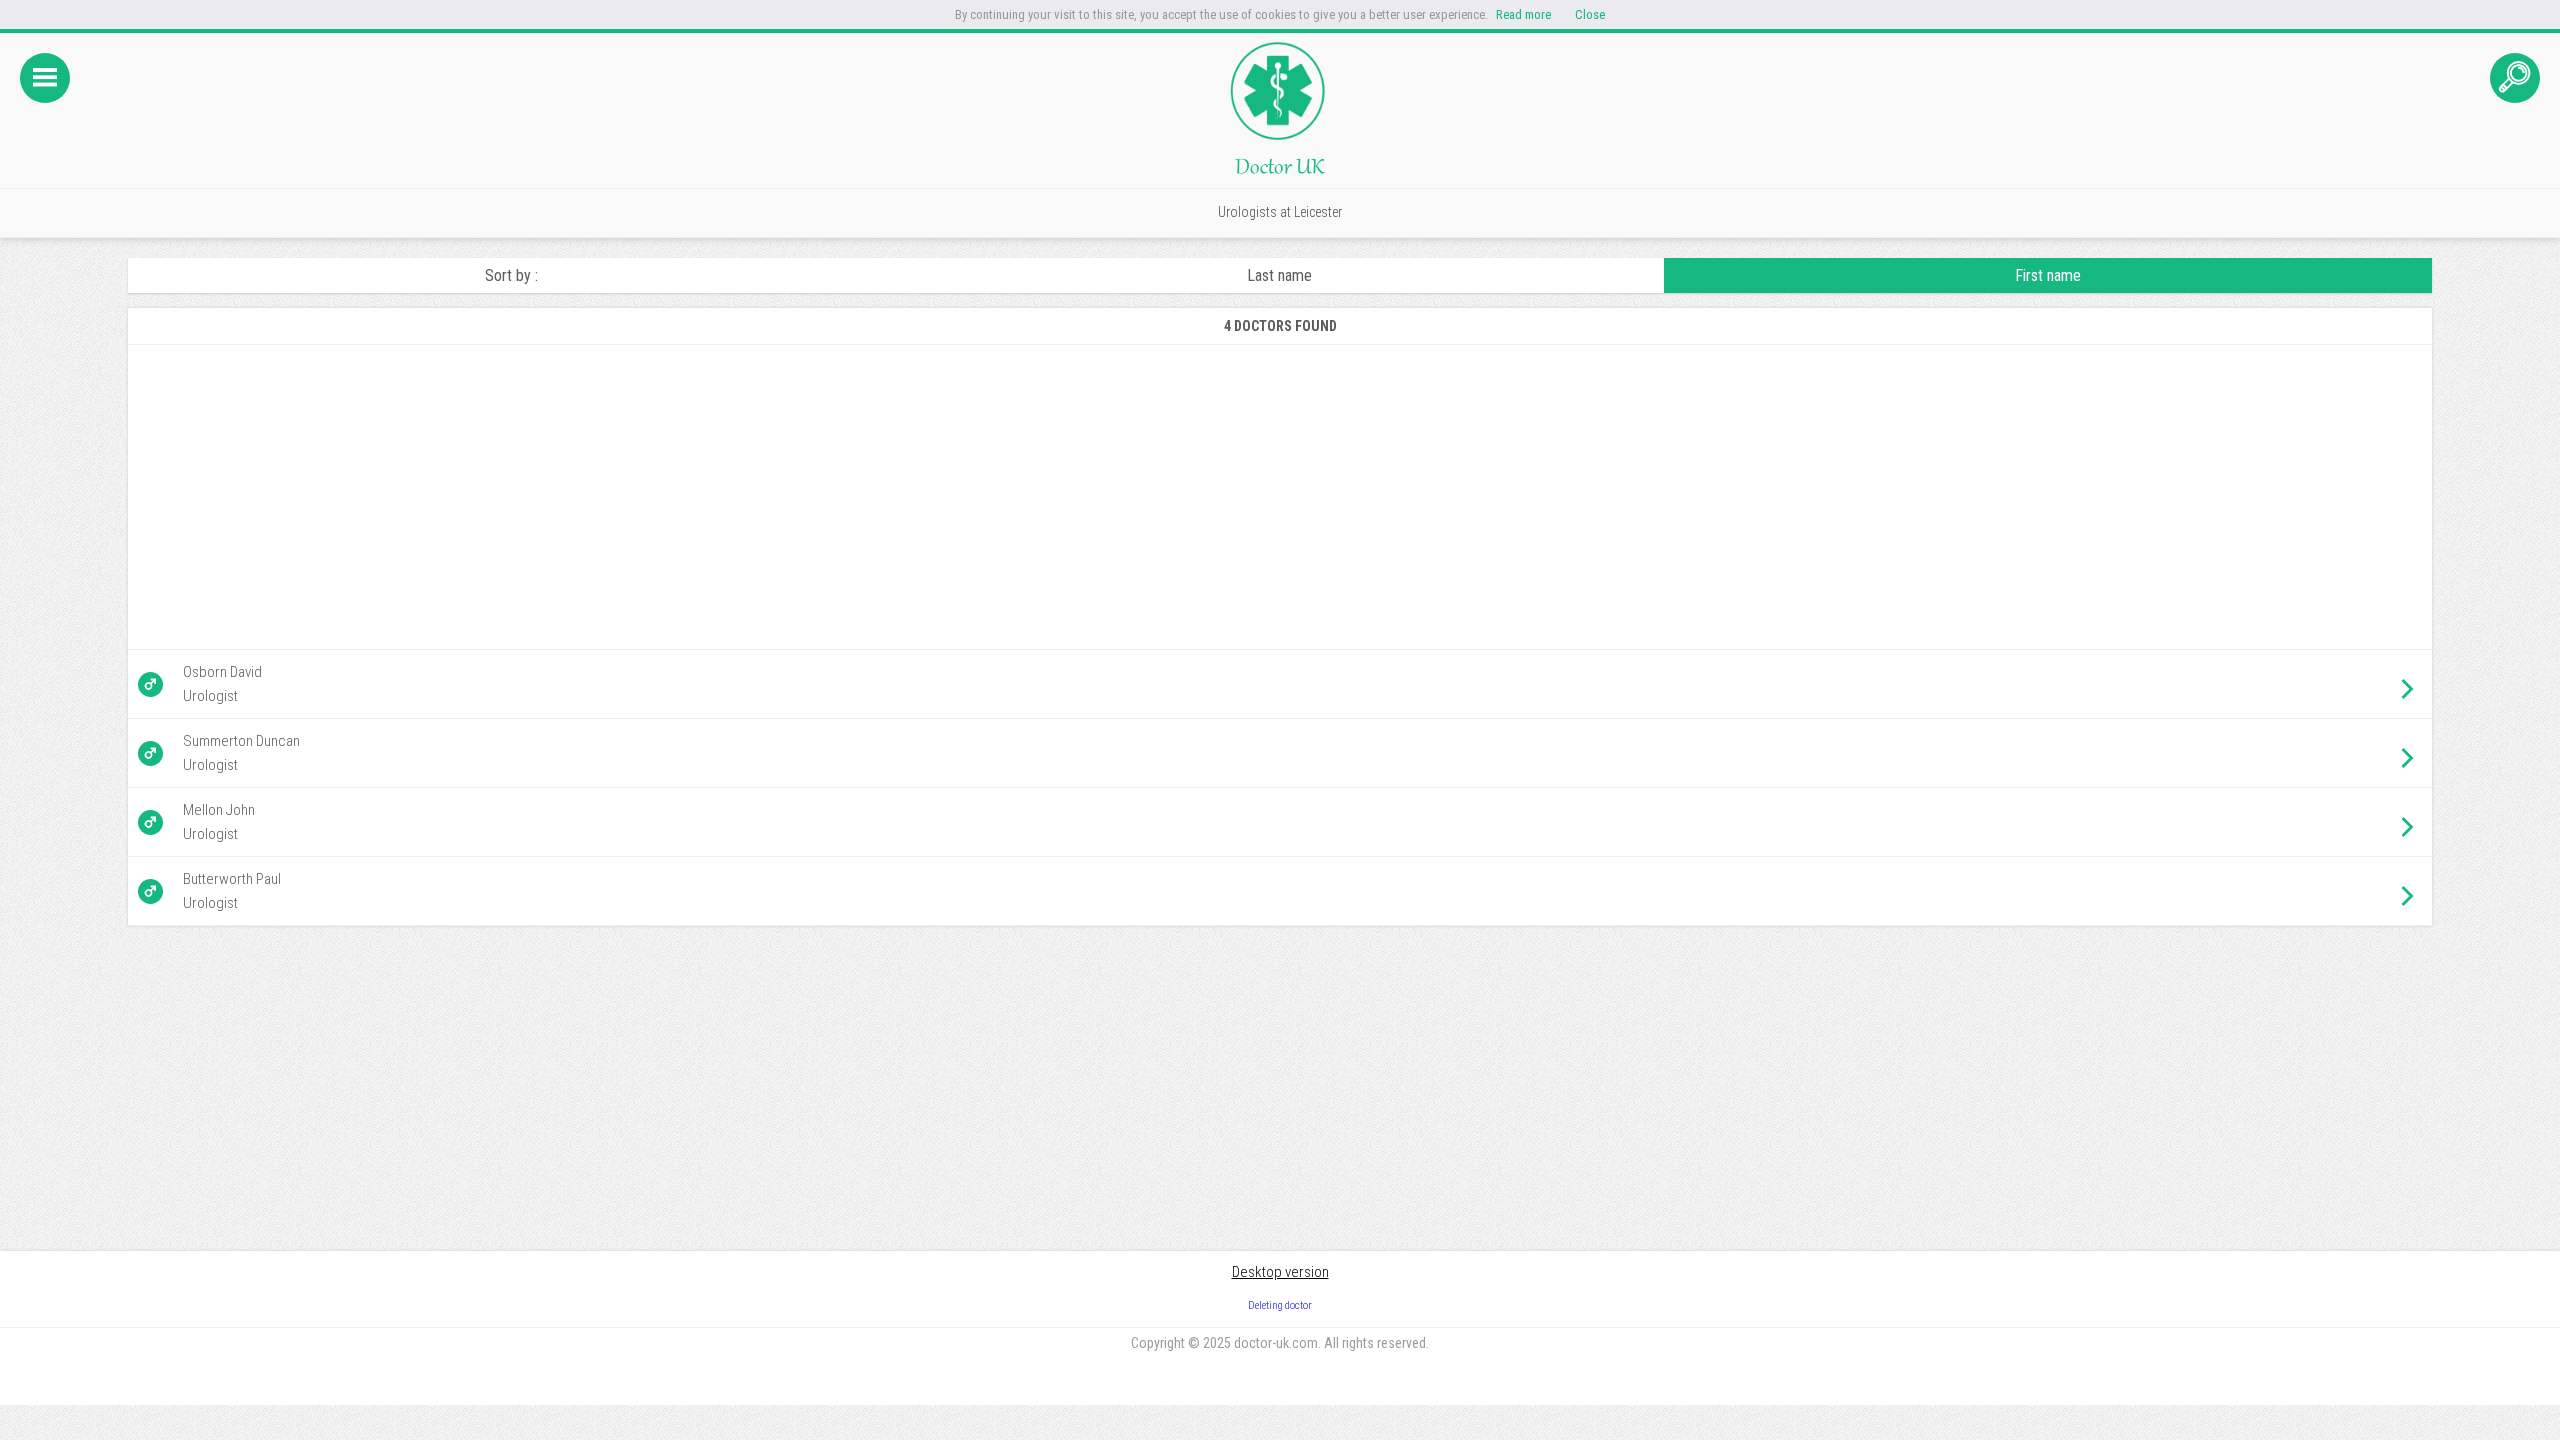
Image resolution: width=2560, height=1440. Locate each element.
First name (2048, 275)
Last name (1279, 275)
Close (1590, 14)
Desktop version (1280, 1272)
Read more (1523, 14)
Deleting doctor (1280, 1305)
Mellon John (219, 810)
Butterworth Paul (232, 879)
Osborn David (222, 672)
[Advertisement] (738, 497)
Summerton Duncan (241, 741)
